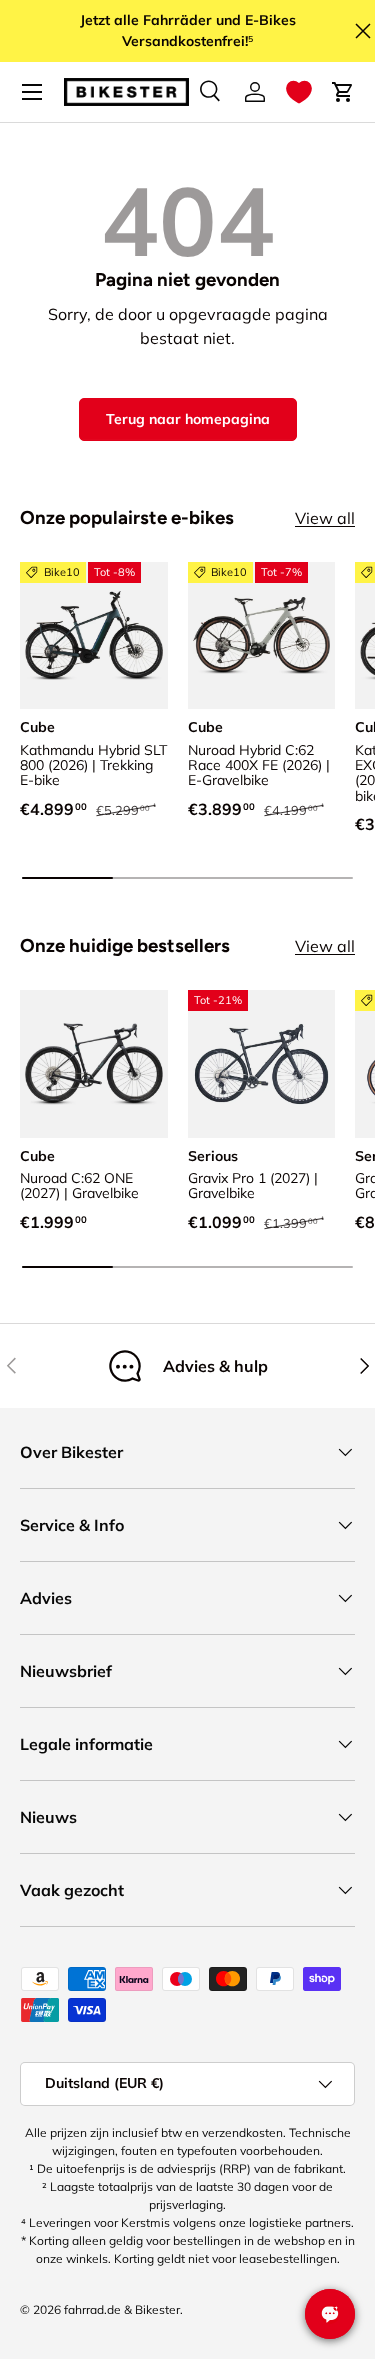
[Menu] (32, 92)
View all (325, 518)
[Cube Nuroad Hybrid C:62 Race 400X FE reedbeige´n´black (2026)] (262, 636)
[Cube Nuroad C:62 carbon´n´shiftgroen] (94, 1064)
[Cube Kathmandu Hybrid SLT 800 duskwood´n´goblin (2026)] (94, 636)
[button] (299, 92)
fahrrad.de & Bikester (122, 2309)
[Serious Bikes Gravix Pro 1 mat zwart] (262, 1064)
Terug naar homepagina (188, 419)
